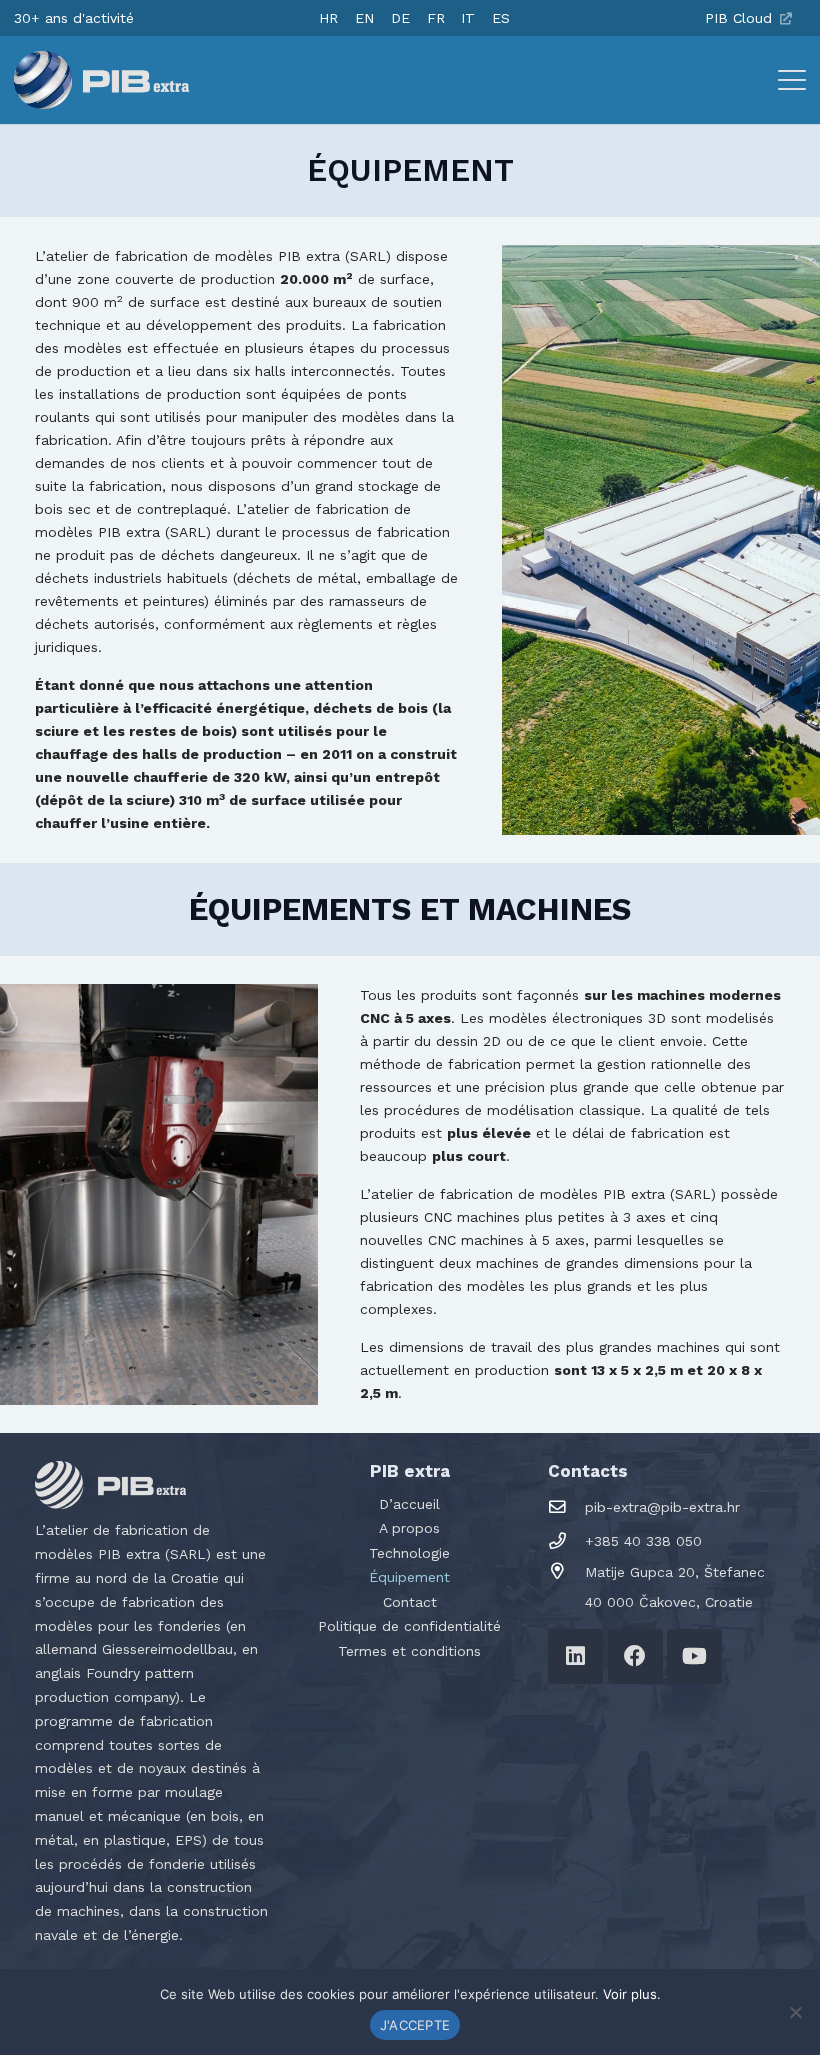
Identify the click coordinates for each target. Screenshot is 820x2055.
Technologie (409, 1553)
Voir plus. (632, 1994)
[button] (792, 80)
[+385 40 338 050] (566, 1541)
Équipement (409, 1577)
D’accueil (409, 1504)
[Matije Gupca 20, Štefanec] (566, 1571)
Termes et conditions (409, 1651)
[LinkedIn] (575, 1656)
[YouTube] (694, 1656)
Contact (410, 1602)
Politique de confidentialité (409, 1626)
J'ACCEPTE (415, 2025)
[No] (795, 2012)
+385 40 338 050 (643, 1541)
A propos (409, 1528)
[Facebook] (635, 1656)
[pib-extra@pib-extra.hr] (566, 1507)
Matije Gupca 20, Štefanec (675, 1572)
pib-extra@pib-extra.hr (662, 1507)
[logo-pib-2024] (101, 80)
